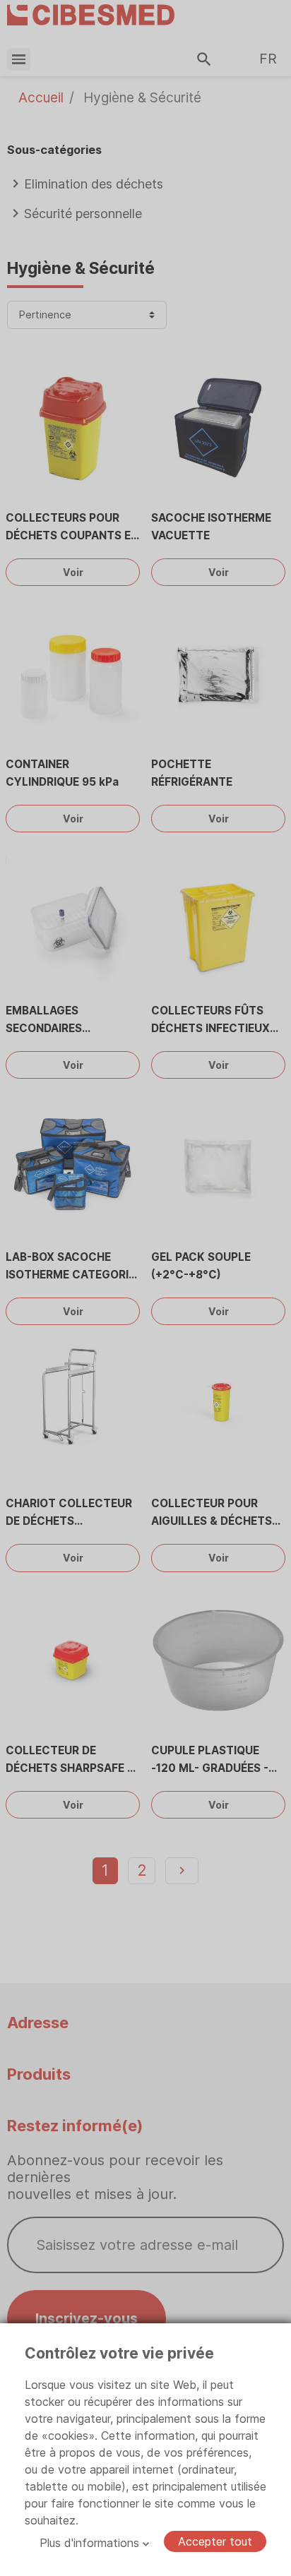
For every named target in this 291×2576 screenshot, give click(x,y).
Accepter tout (215, 2541)
